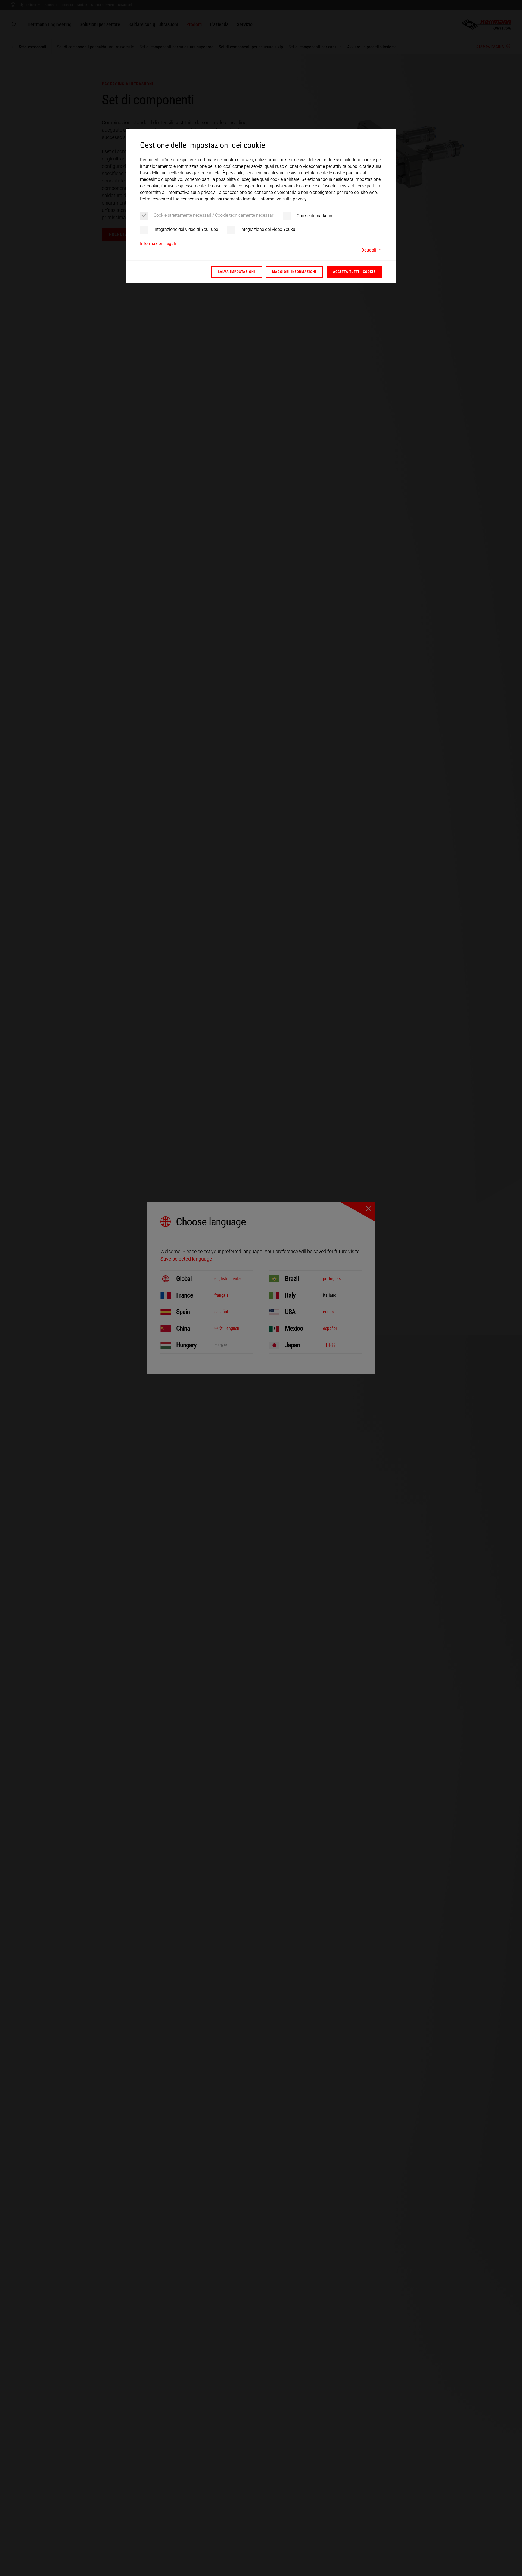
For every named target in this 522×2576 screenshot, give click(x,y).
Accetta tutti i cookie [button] (354, 272)
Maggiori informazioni (294, 272)
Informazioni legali (158, 243)
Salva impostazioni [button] (237, 272)
